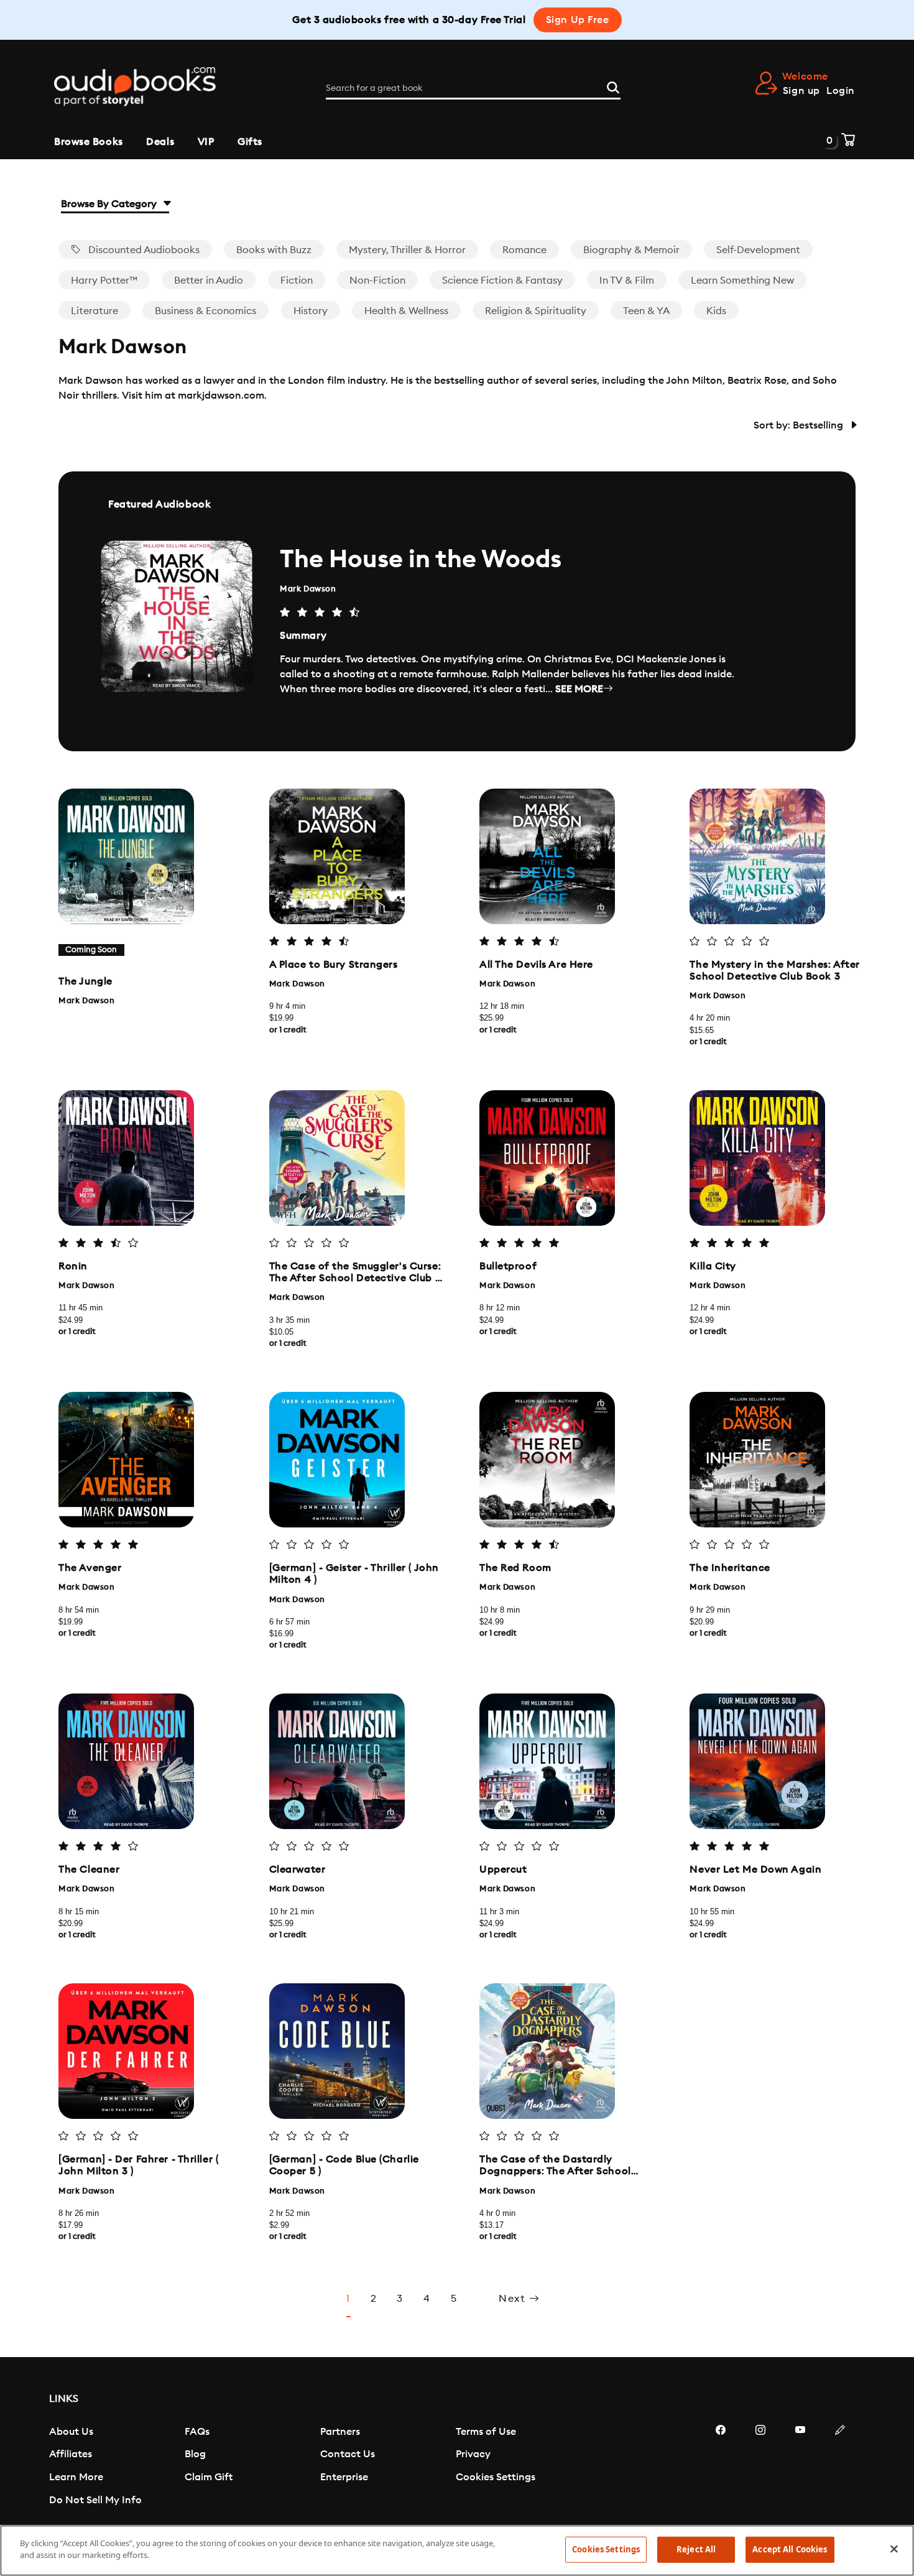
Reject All (696, 2549)
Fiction (297, 280)
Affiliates (71, 2454)
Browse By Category (110, 204)
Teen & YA (646, 311)
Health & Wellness (406, 311)
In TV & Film (627, 280)
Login (841, 91)
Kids (716, 311)
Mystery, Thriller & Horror (407, 250)
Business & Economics (205, 311)
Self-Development (758, 250)
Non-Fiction (377, 280)
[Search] (613, 86)
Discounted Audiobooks (143, 250)
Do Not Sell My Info (95, 2500)
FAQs (197, 2432)
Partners (340, 2432)
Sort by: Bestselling (800, 425)
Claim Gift (209, 2477)
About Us (71, 2432)
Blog (195, 2454)
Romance (524, 250)
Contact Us (348, 2454)
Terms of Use (486, 2432)
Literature (95, 311)
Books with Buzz (274, 250)
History (311, 311)
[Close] (894, 2549)
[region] (457, 2551)
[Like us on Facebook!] (721, 2467)
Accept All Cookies (790, 2549)
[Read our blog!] (840, 2467)
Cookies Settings (496, 2477)
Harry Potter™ (104, 280)
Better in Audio (209, 280)
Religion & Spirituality (536, 311)
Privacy (473, 2454)
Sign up (801, 91)
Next (514, 2299)
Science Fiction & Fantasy (502, 280)
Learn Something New (742, 280)
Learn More (76, 2477)
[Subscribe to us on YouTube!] (800, 2467)
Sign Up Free (578, 20)
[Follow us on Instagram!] (760, 2467)
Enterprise (344, 2477)
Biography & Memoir (631, 250)
